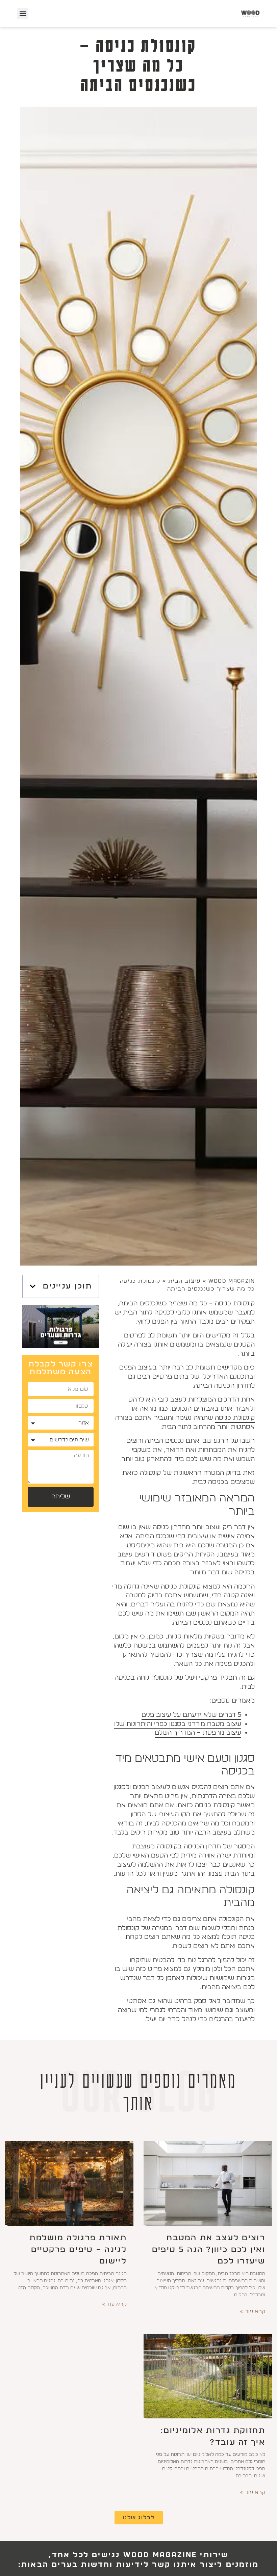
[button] (23, 14)
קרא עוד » (253, 2311)
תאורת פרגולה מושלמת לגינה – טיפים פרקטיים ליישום (78, 2250)
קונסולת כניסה (235, 1418)
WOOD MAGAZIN (232, 1281)
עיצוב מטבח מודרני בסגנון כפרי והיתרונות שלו (178, 1724)
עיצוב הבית (184, 1281)
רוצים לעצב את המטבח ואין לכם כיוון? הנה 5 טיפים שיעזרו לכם (209, 2250)
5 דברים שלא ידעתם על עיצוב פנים (191, 1715)
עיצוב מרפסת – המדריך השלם (198, 1733)
